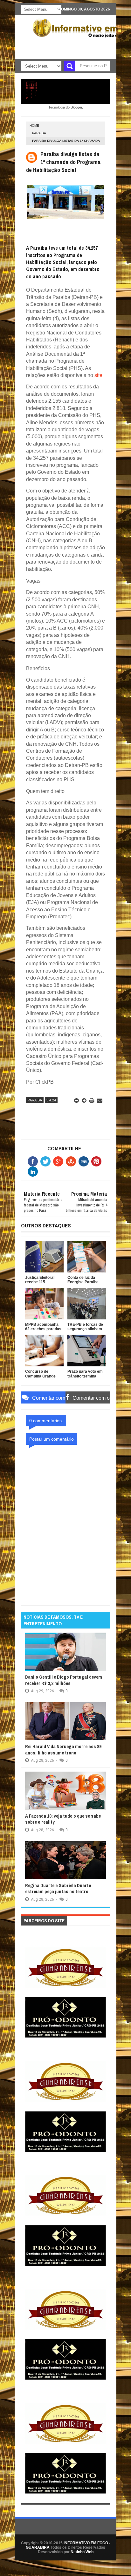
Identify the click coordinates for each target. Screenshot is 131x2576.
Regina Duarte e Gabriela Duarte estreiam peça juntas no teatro (58, 1889)
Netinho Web (82, 2552)
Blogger (76, 107)
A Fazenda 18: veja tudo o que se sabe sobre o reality (63, 1819)
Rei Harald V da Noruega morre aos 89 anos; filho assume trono (63, 1750)
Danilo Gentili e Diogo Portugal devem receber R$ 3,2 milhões (64, 1680)
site (98, 375)
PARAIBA (39, 133)
